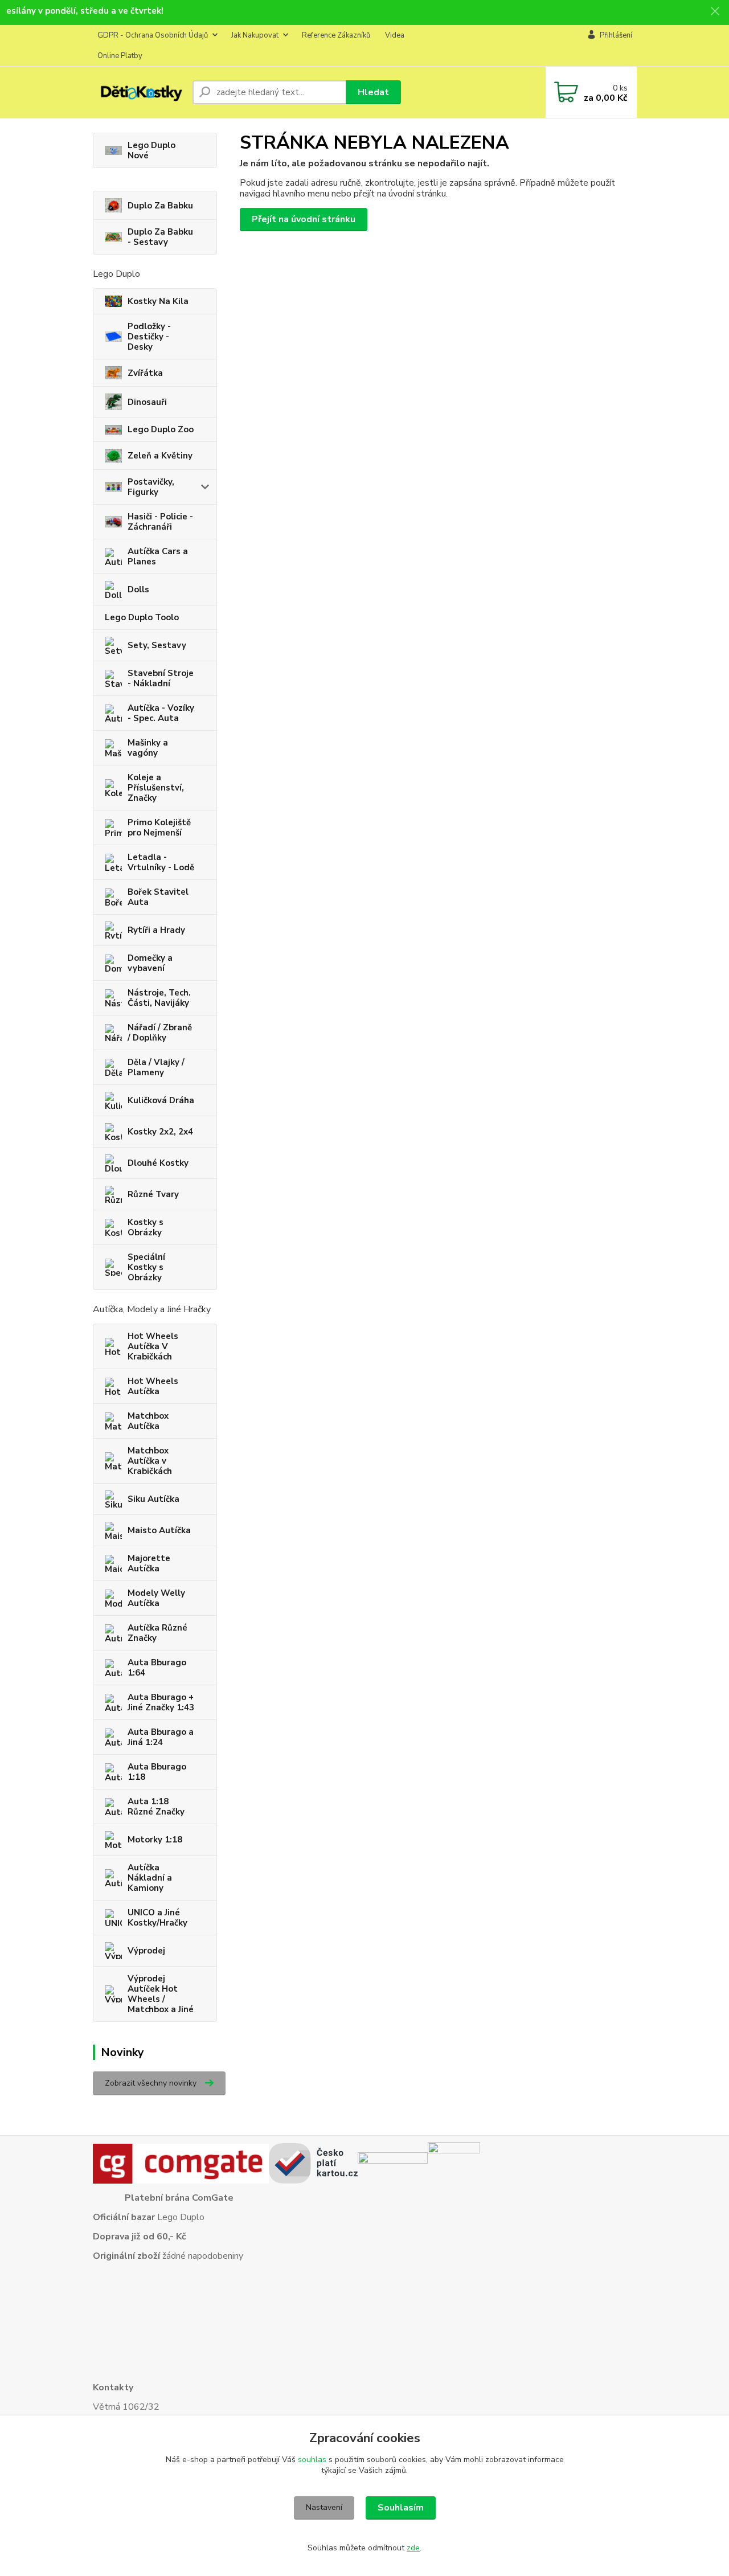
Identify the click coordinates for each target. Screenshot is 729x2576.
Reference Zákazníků (336, 35)
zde (413, 2548)
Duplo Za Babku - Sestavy (160, 237)
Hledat (373, 92)
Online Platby (120, 56)
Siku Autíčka (153, 1499)
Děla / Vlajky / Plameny (156, 1067)
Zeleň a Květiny (160, 456)
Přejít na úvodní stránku (304, 219)
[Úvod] (138, 92)
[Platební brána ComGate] (181, 2163)
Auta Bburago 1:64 (157, 1668)
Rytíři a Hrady (156, 930)
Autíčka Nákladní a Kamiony (150, 1878)
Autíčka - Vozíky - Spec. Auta (161, 713)
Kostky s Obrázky (146, 1227)
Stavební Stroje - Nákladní (161, 678)
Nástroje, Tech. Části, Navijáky (159, 998)
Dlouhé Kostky (158, 1163)
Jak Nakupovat (255, 35)
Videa (395, 35)
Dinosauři (147, 402)
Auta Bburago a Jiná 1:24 (161, 1737)
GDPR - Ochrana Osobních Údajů (153, 35)
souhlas (312, 2460)
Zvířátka (145, 373)
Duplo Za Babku (160, 206)
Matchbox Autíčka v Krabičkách (150, 1461)
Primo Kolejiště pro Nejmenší (159, 828)
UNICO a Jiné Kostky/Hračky (157, 1918)
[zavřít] (715, 11)
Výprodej (146, 1951)
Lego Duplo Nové (151, 150)
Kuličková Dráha (161, 1100)
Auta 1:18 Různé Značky (156, 1807)
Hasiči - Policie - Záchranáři (160, 522)
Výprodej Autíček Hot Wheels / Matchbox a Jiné (161, 1994)
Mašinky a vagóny (148, 748)
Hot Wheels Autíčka (153, 1386)
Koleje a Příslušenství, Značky (156, 788)
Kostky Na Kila (158, 301)
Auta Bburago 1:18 (157, 1772)
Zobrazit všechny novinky (151, 2083)
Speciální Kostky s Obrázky (146, 1267)
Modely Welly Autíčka (156, 1598)
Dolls (138, 589)
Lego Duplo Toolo (142, 617)
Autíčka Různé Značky (157, 1633)
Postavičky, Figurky (151, 487)
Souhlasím (401, 2508)
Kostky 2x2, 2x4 (160, 1132)
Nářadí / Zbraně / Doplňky (160, 1033)
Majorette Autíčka (149, 1563)
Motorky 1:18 (155, 1840)
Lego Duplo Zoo (161, 429)
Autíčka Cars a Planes (158, 556)
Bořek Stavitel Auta (158, 897)
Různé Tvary (153, 1194)
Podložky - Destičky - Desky (149, 337)
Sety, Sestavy (157, 645)
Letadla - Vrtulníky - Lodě (161, 862)
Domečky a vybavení (150, 963)
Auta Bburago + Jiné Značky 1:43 (161, 1702)
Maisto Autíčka (159, 1530)
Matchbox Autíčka (148, 1421)
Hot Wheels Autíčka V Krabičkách (153, 1346)
